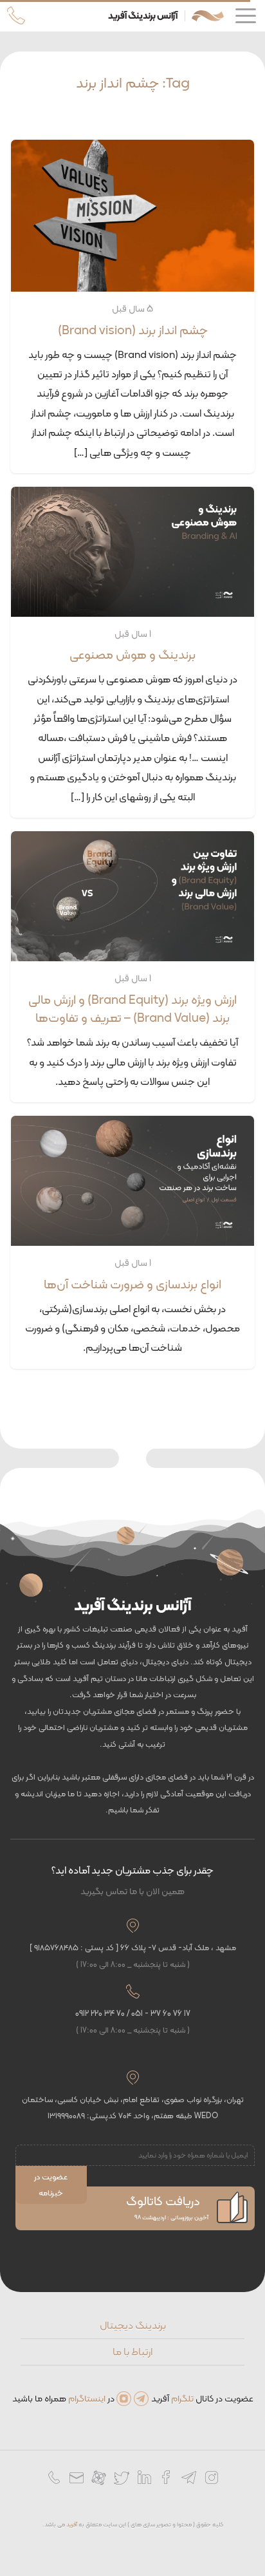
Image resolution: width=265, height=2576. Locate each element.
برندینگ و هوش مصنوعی (132, 654)
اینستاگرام (87, 2398)
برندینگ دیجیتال (133, 2325)
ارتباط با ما (132, 2352)
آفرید (72, 2524)
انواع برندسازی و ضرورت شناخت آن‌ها (132, 1284)
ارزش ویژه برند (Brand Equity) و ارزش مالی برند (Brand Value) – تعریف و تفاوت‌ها (132, 1009)
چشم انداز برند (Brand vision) (133, 330)
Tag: (133, 82)
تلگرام (182, 2398)
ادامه (55, 448)
